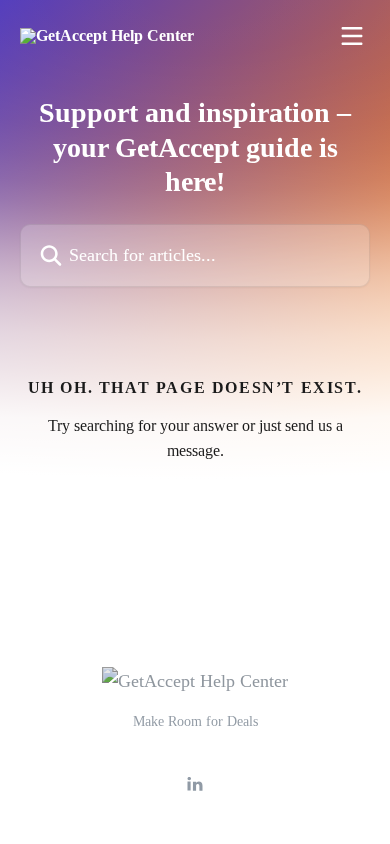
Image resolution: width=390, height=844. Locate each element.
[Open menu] (352, 36)
